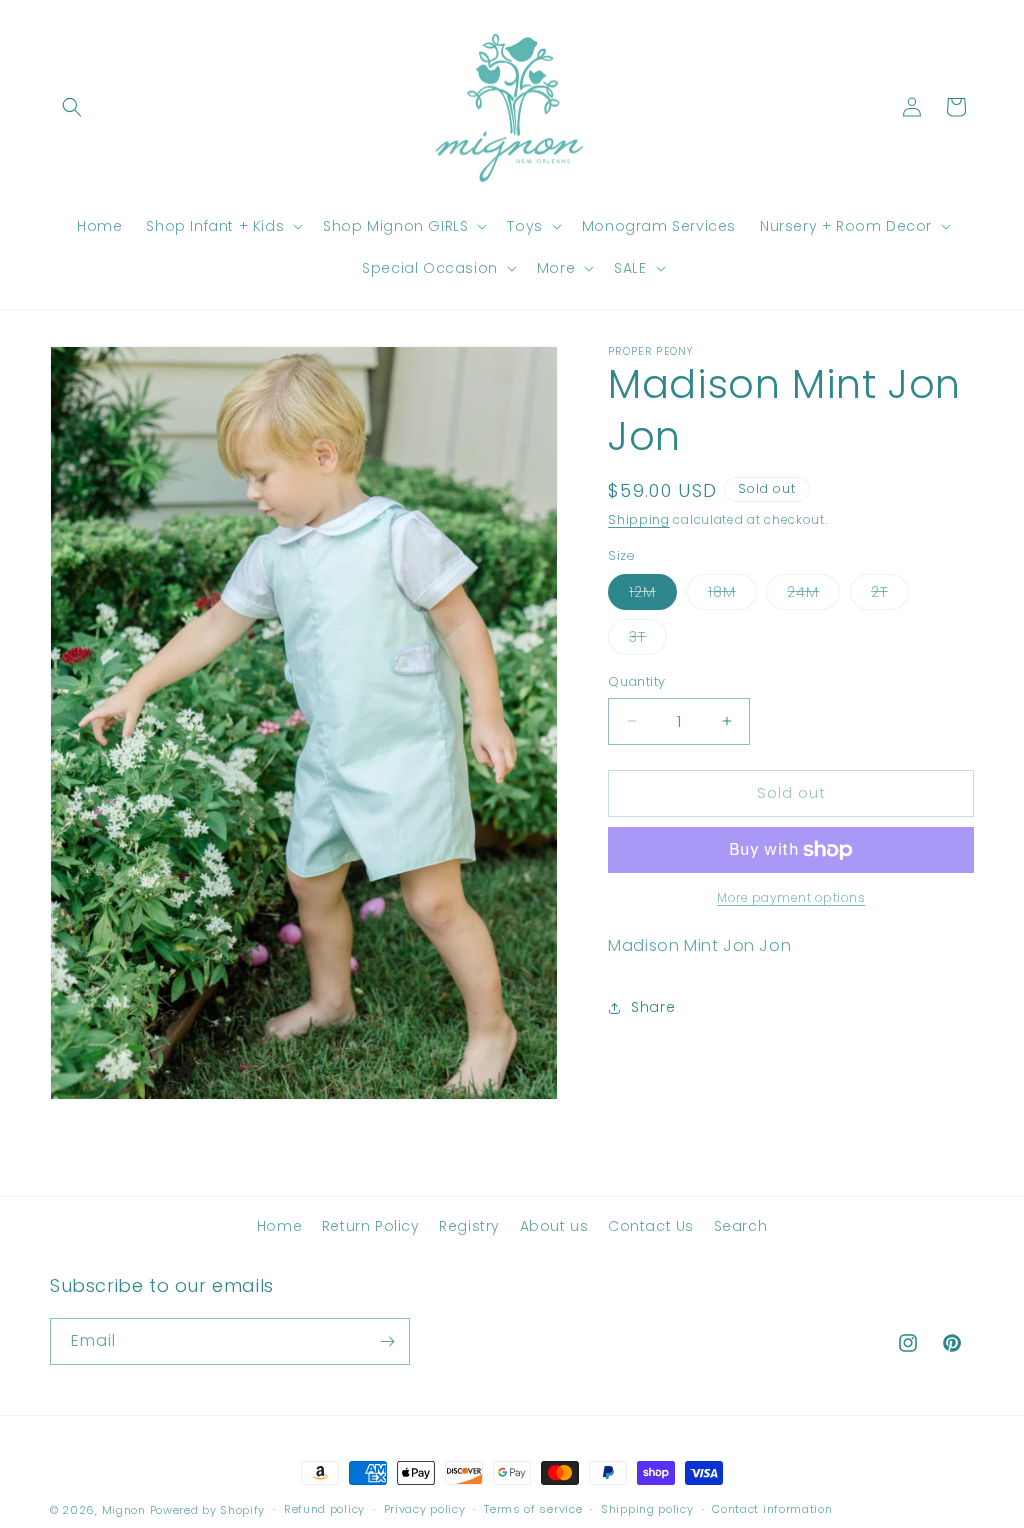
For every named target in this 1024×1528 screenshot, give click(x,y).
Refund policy (324, 1509)
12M (653, 595)
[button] (72, 107)
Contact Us (651, 1226)
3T (648, 640)
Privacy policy (425, 1509)
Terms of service (533, 1509)
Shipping (639, 519)
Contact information (772, 1509)
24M (813, 595)
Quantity (636, 681)
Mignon (126, 1510)
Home (279, 1226)
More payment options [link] (791, 897)
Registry (469, 1226)
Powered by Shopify (208, 1510)
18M (732, 595)
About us (554, 1226)
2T (890, 595)
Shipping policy (647, 1509)
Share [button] (653, 1007)
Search (741, 1226)
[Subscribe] (387, 1341)
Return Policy (371, 1226)
